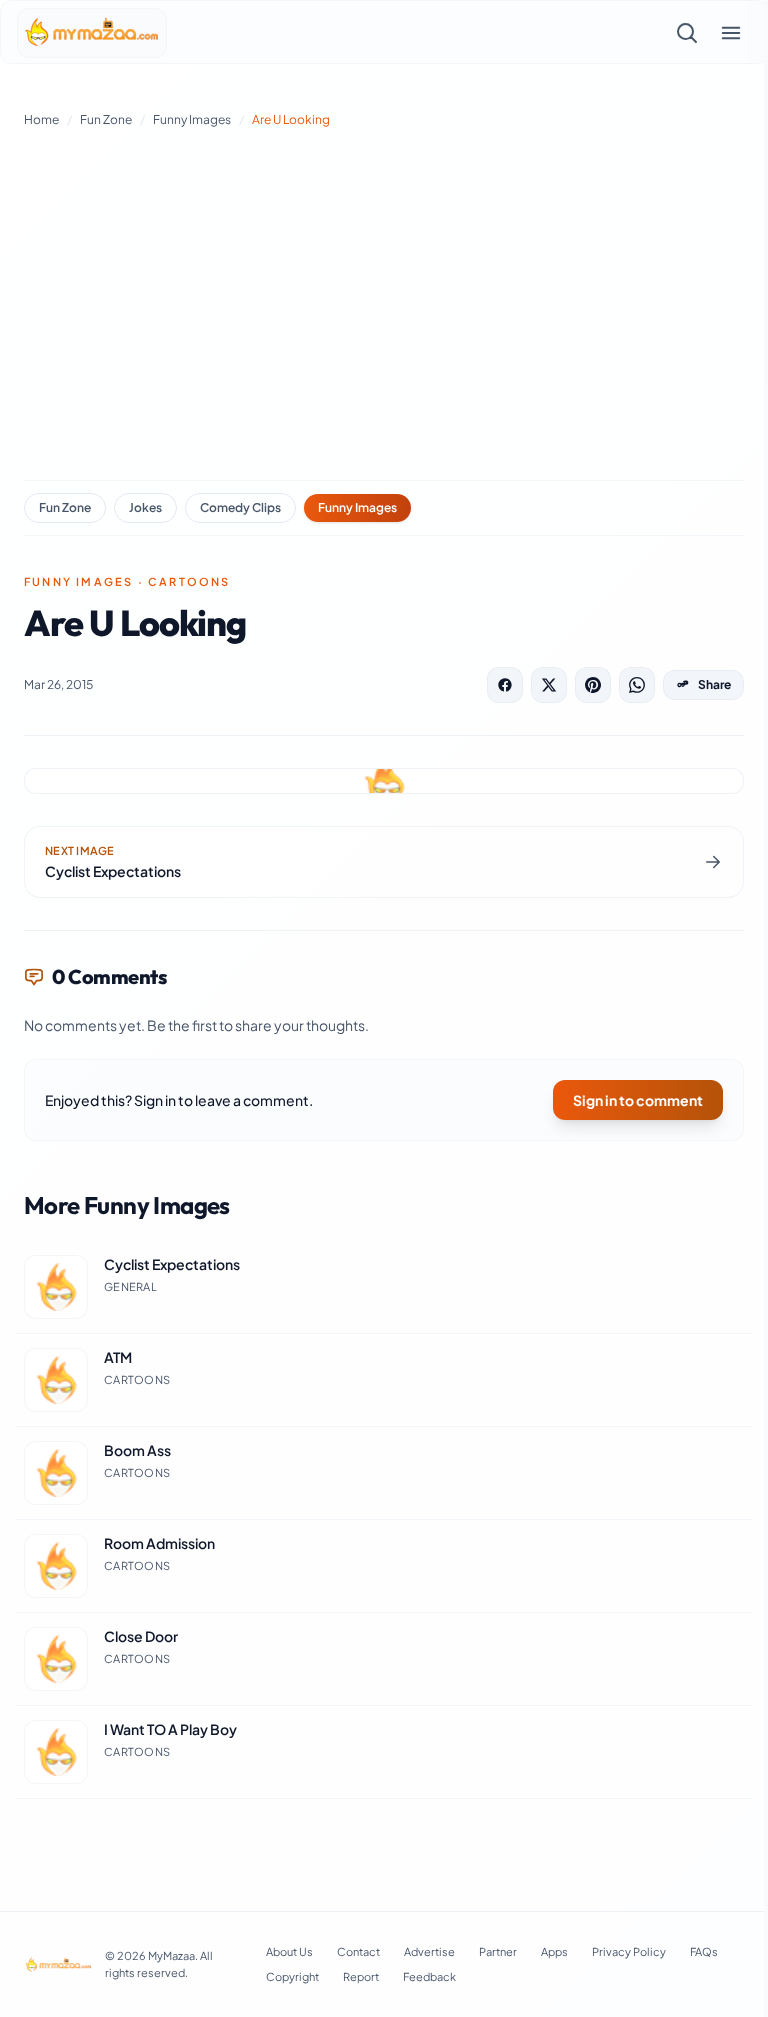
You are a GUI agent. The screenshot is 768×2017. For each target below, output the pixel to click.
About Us (289, 1951)
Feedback (429, 1976)
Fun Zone (106, 119)
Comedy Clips (240, 507)
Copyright (292, 1976)
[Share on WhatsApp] (637, 685)
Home (41, 119)
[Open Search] (687, 33)
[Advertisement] (384, 300)
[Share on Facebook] (505, 685)
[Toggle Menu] (731, 33)
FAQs (704, 1951)
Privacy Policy (629, 1951)
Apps (554, 1951)
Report (361, 1976)
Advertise (429, 1951)
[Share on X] (549, 685)
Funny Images (192, 119)
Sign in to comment (638, 1100)
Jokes (145, 507)
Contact (358, 1951)
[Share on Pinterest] (593, 685)
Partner (498, 1951)
